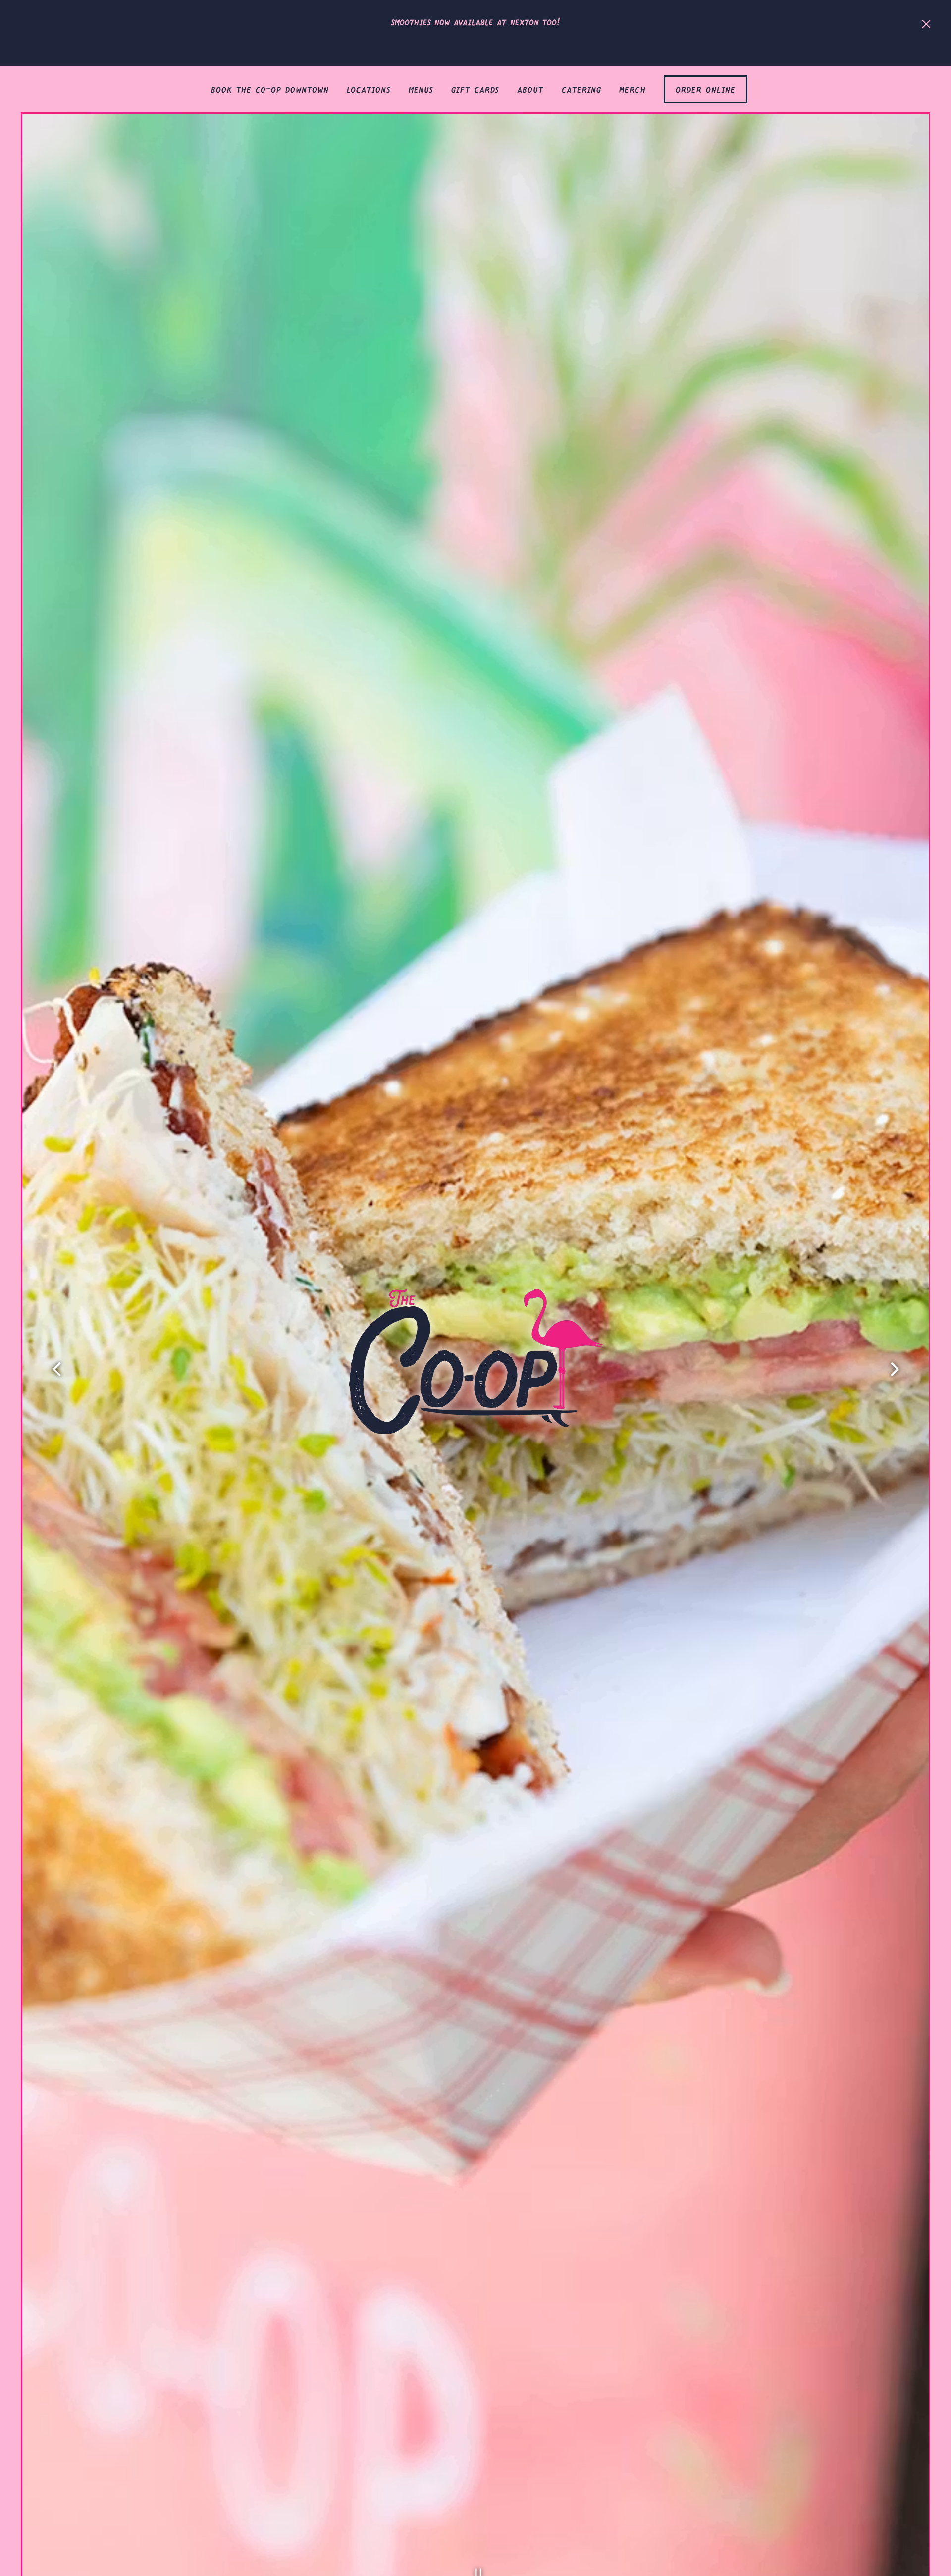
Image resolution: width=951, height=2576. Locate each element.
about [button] (530, 87)
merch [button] (633, 87)
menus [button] (421, 87)
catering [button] (581, 87)
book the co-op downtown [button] (270, 87)
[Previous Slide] (57, 1369)
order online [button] (706, 87)
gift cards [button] (475, 87)
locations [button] (369, 87)
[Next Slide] (894, 1369)
